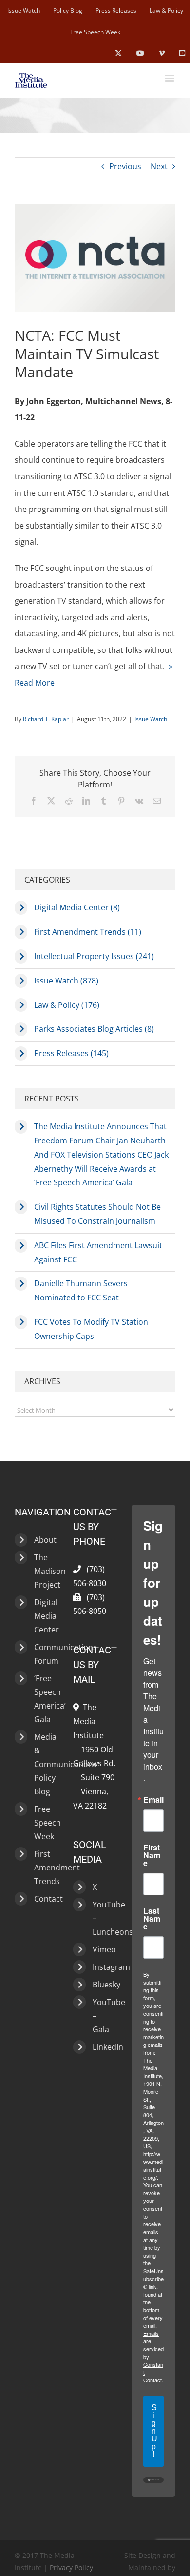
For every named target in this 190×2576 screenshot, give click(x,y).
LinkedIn (102, 2047)
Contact (44, 1899)
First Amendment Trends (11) (88, 932)
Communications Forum (44, 1654)
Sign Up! (154, 2431)
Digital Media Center (44, 1616)
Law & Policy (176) (67, 1005)
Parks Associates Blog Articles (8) (94, 1029)
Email (153, 1800)
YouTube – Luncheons (102, 1918)
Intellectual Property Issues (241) (94, 956)
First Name (152, 1855)
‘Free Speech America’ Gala (44, 1699)
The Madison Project (44, 1571)
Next (159, 166)
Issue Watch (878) (66, 981)
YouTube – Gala (102, 2016)
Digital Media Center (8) (77, 907)
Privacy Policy (71, 2567)
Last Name (152, 1919)
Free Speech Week (44, 1823)
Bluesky (102, 1985)
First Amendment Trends (44, 1868)
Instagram (102, 1967)
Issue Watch (151, 719)
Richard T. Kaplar (46, 719)
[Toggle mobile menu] (170, 78)
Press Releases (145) (71, 1053)
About (44, 1540)
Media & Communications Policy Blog (44, 1764)
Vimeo (102, 1949)
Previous (125, 166)
